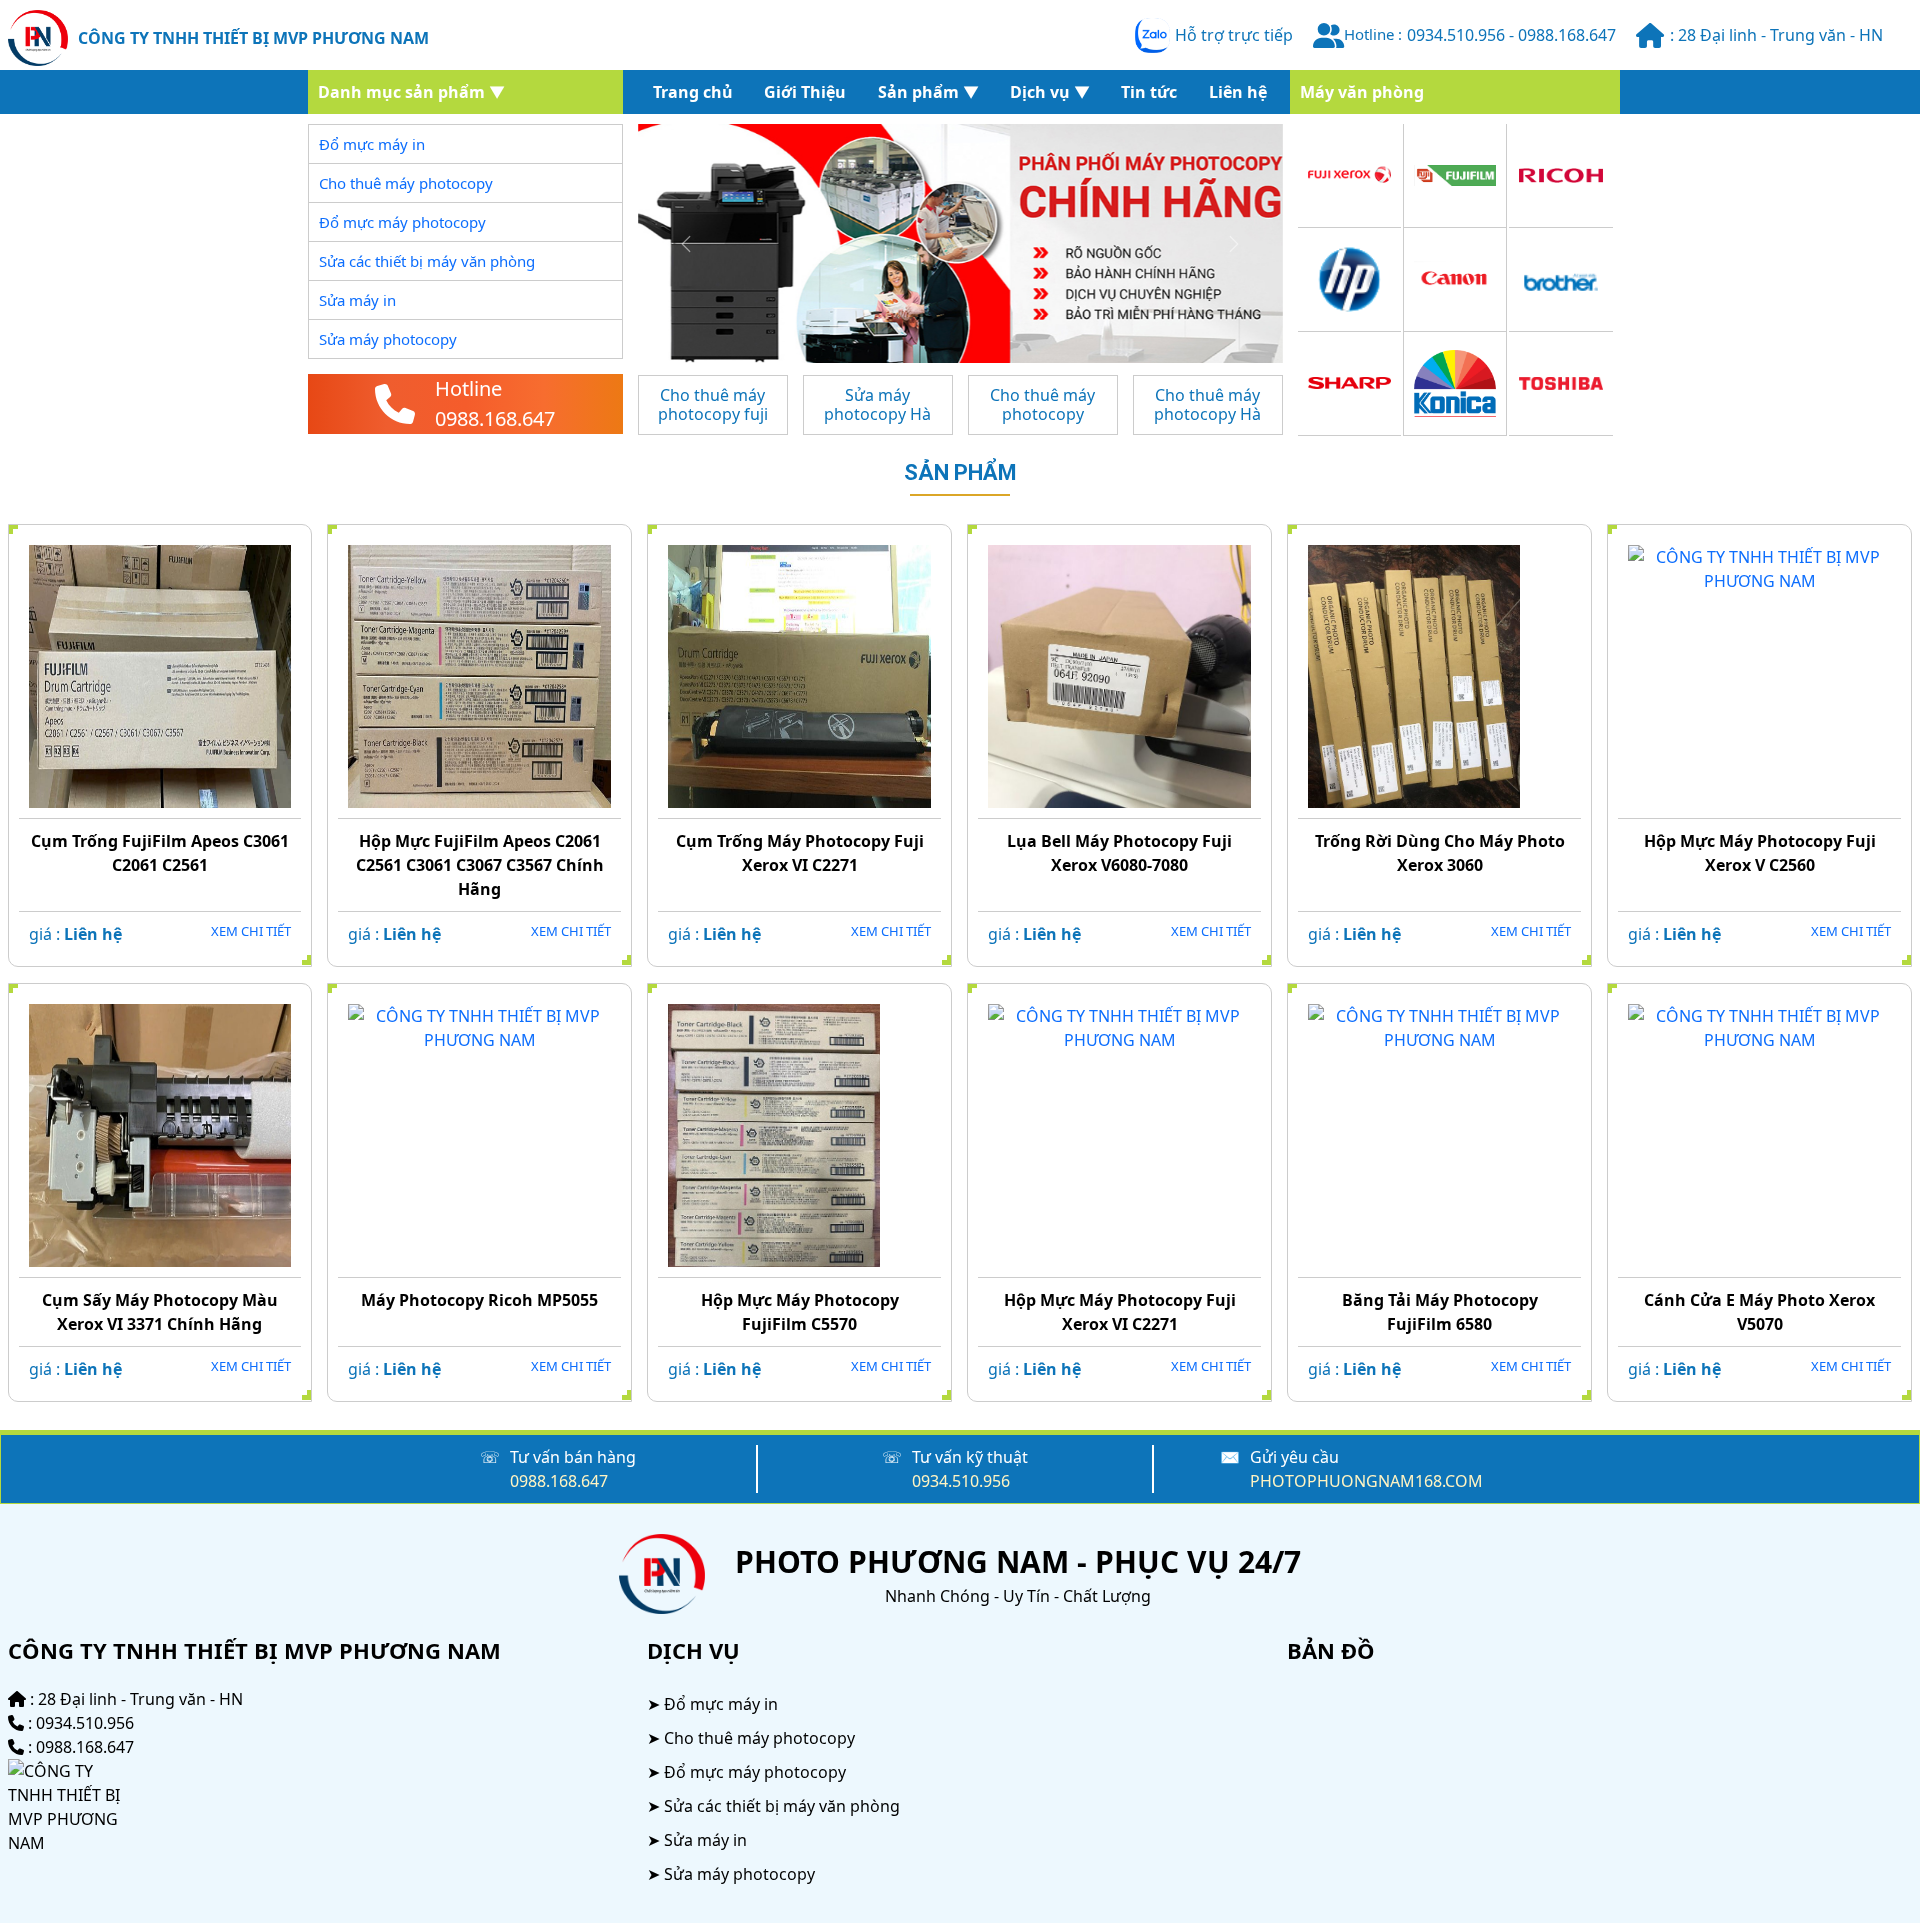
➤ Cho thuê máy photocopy (751, 1738)
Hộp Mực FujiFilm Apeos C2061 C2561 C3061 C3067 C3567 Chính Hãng (480, 865)
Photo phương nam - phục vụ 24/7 (1018, 1561)
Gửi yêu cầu (1294, 1457)
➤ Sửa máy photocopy (731, 1874)
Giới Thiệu (805, 92)
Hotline (468, 388)
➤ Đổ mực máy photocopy (746, 1772)
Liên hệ (1238, 92)
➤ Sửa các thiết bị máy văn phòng (773, 1806)
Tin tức (1149, 92)
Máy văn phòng (1362, 92)
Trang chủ (693, 92)
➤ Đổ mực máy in (712, 1704)
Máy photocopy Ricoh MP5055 (479, 1300)
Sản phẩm (960, 472)
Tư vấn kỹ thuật (970, 1457)
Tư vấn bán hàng (573, 1457)
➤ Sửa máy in (697, 1840)
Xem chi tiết (251, 931)
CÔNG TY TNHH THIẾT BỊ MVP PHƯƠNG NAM (253, 38)
